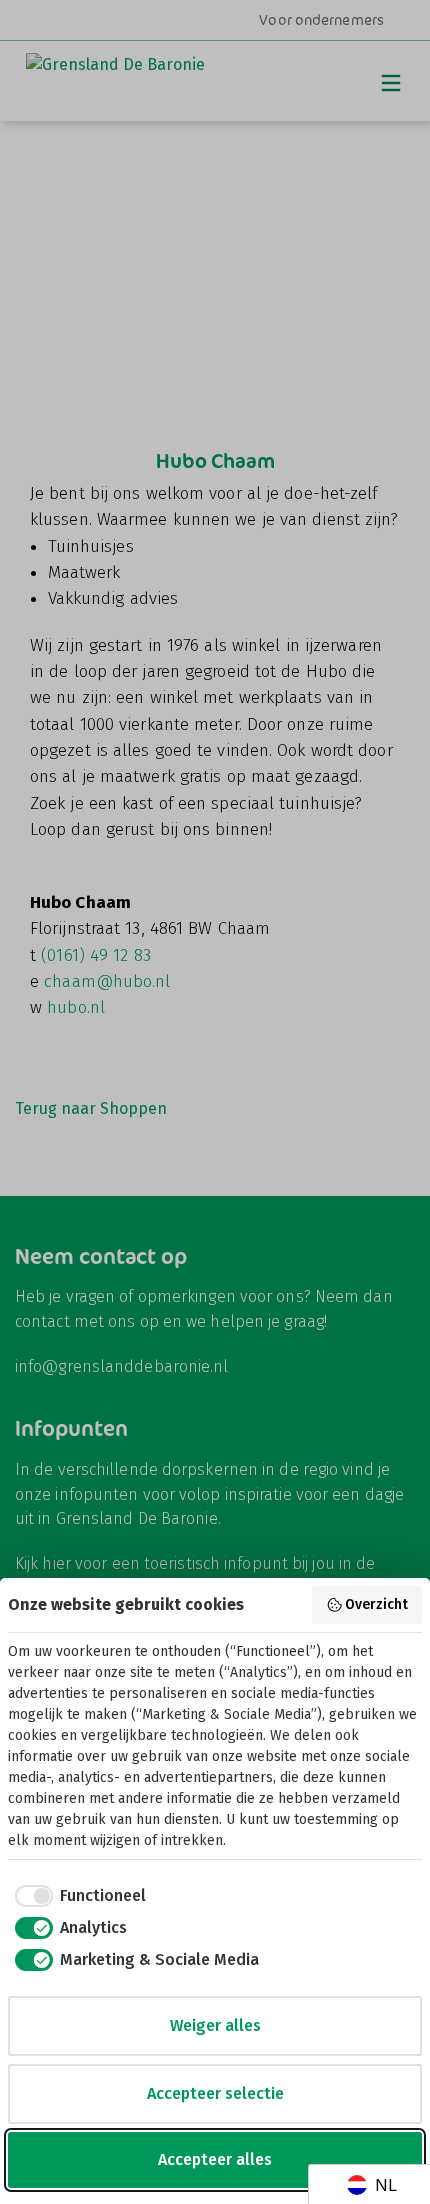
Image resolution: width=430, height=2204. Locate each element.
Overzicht (376, 1604)
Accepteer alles (215, 2159)
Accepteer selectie (215, 2093)
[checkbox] (77, 1896)
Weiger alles (215, 2025)
